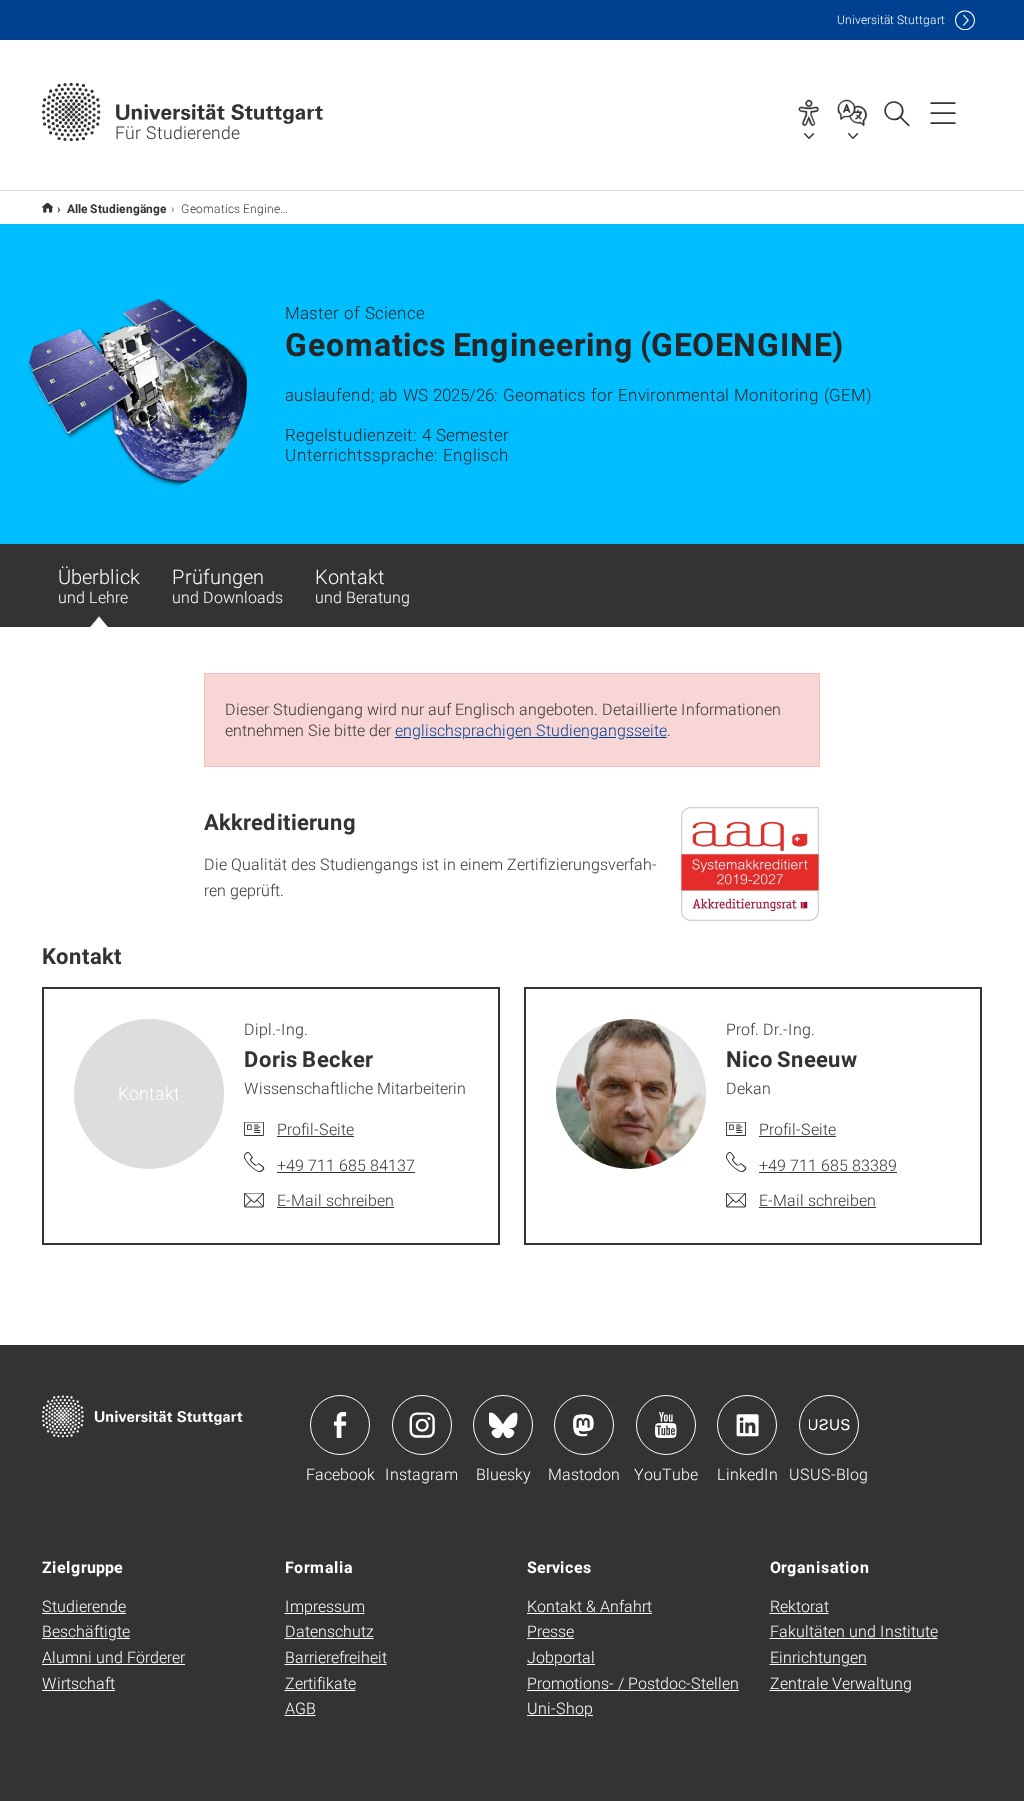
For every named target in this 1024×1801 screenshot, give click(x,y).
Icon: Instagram (422, 1425)
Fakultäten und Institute (854, 1630)
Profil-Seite (315, 1128)
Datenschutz (329, 1630)
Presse (550, 1630)
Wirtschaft (78, 1682)
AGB (300, 1707)
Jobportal (561, 1656)
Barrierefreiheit (336, 1656)
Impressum (325, 1605)
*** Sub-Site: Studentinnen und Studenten (47, 207)
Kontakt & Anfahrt (589, 1605)
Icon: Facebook (340, 1425)
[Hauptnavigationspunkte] (943, 112)
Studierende (84, 1605)
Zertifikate (320, 1682)
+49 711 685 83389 (828, 1164)
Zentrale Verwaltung (841, 1682)
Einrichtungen (818, 1656)
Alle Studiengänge (117, 208)
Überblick (99, 585)
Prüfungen (227, 585)
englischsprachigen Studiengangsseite (531, 729)
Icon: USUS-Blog (829, 1425)
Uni (891, 19)
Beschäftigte (86, 1630)
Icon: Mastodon (584, 1425)
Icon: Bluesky (503, 1425)
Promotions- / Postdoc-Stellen (633, 1682)
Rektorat (799, 1605)
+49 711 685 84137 (346, 1164)
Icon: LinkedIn (747, 1425)
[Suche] (896, 112)
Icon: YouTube (666, 1425)
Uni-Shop (560, 1707)
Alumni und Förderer (113, 1656)
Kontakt (362, 585)
